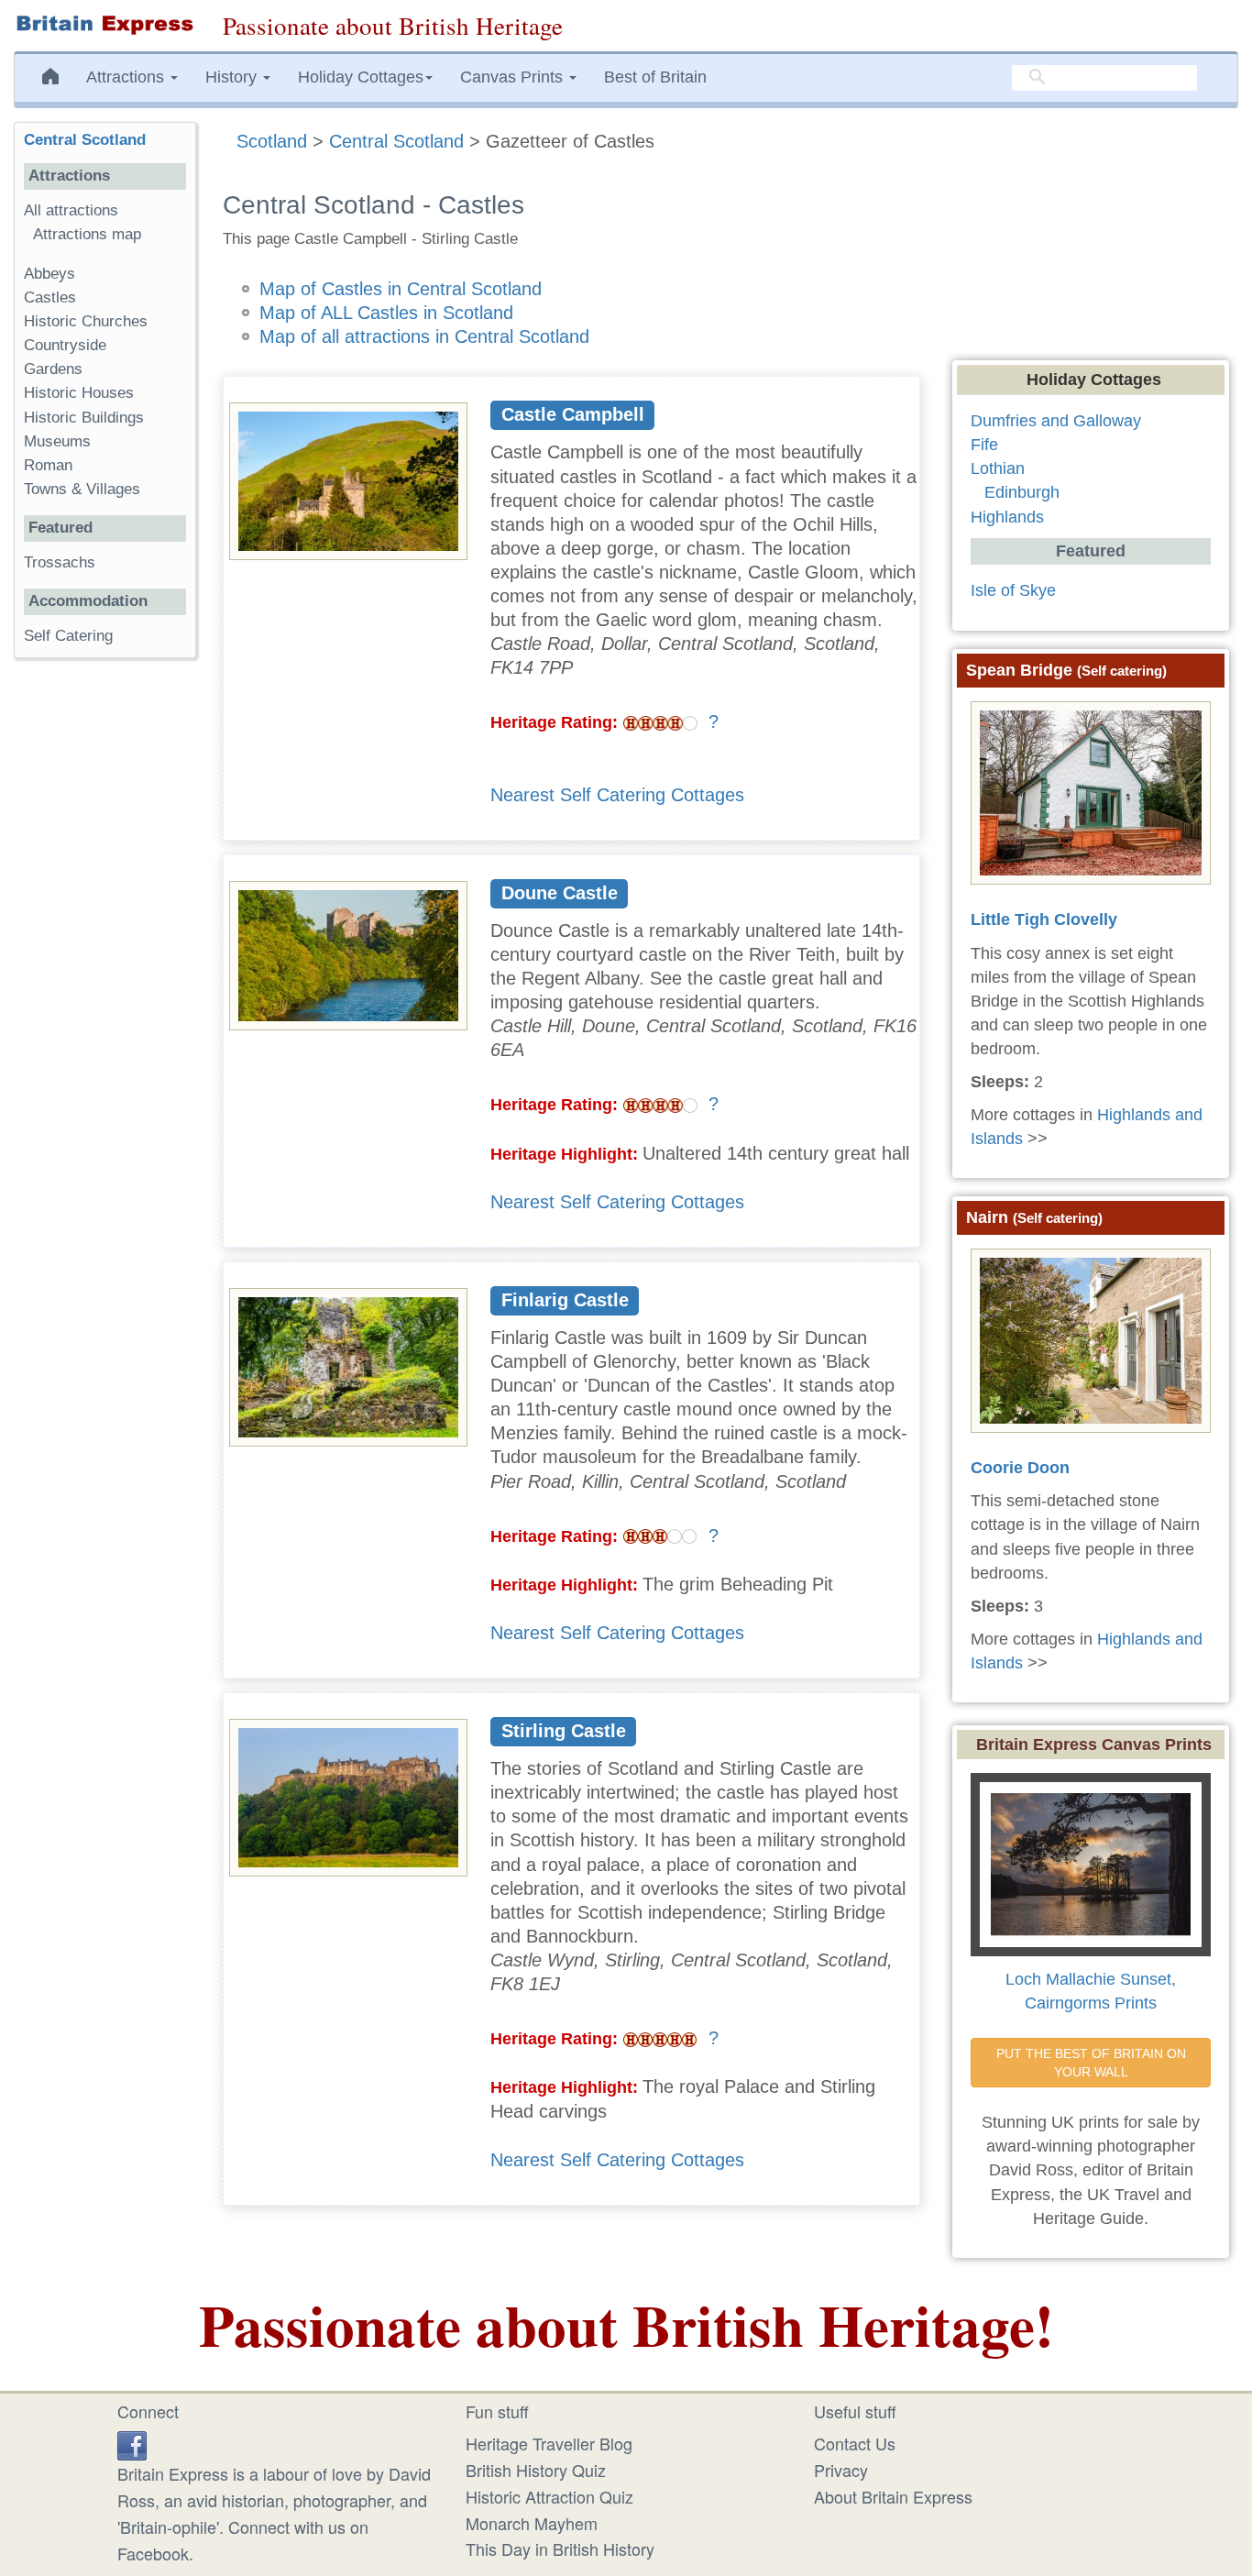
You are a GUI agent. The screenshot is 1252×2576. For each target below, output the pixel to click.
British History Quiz (536, 2470)
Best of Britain (655, 77)
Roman (48, 465)
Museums (57, 441)
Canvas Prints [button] (514, 77)
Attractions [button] (127, 77)
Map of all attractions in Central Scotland (424, 336)
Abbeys (49, 274)
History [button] (233, 77)
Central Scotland (396, 141)
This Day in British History (560, 2548)
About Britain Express (893, 2496)
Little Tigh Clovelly (1044, 919)
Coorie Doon (1020, 1468)
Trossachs (60, 562)
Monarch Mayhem (532, 2523)
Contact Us (855, 2443)
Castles (50, 297)
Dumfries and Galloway (1056, 421)
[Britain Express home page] (104, 25)
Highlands (1007, 517)
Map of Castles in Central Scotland (401, 289)
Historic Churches (86, 321)
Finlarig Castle (565, 1300)
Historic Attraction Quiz (549, 2496)
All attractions (71, 210)
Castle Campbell (573, 414)
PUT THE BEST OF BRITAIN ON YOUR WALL (1093, 2063)
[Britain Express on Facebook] (132, 2443)
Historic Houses (79, 393)
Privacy (841, 2470)
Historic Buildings (84, 418)
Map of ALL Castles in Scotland (386, 313)
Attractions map (87, 234)
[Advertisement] (104, 955)
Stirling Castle (564, 1731)
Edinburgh (1022, 492)
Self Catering (68, 636)
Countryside (65, 345)
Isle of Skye (1013, 590)
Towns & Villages (82, 489)
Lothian (998, 468)
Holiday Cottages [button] (361, 77)
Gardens (53, 369)
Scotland (272, 141)
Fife (984, 445)
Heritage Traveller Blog (549, 2443)
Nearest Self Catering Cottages (617, 795)
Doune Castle (560, 893)
